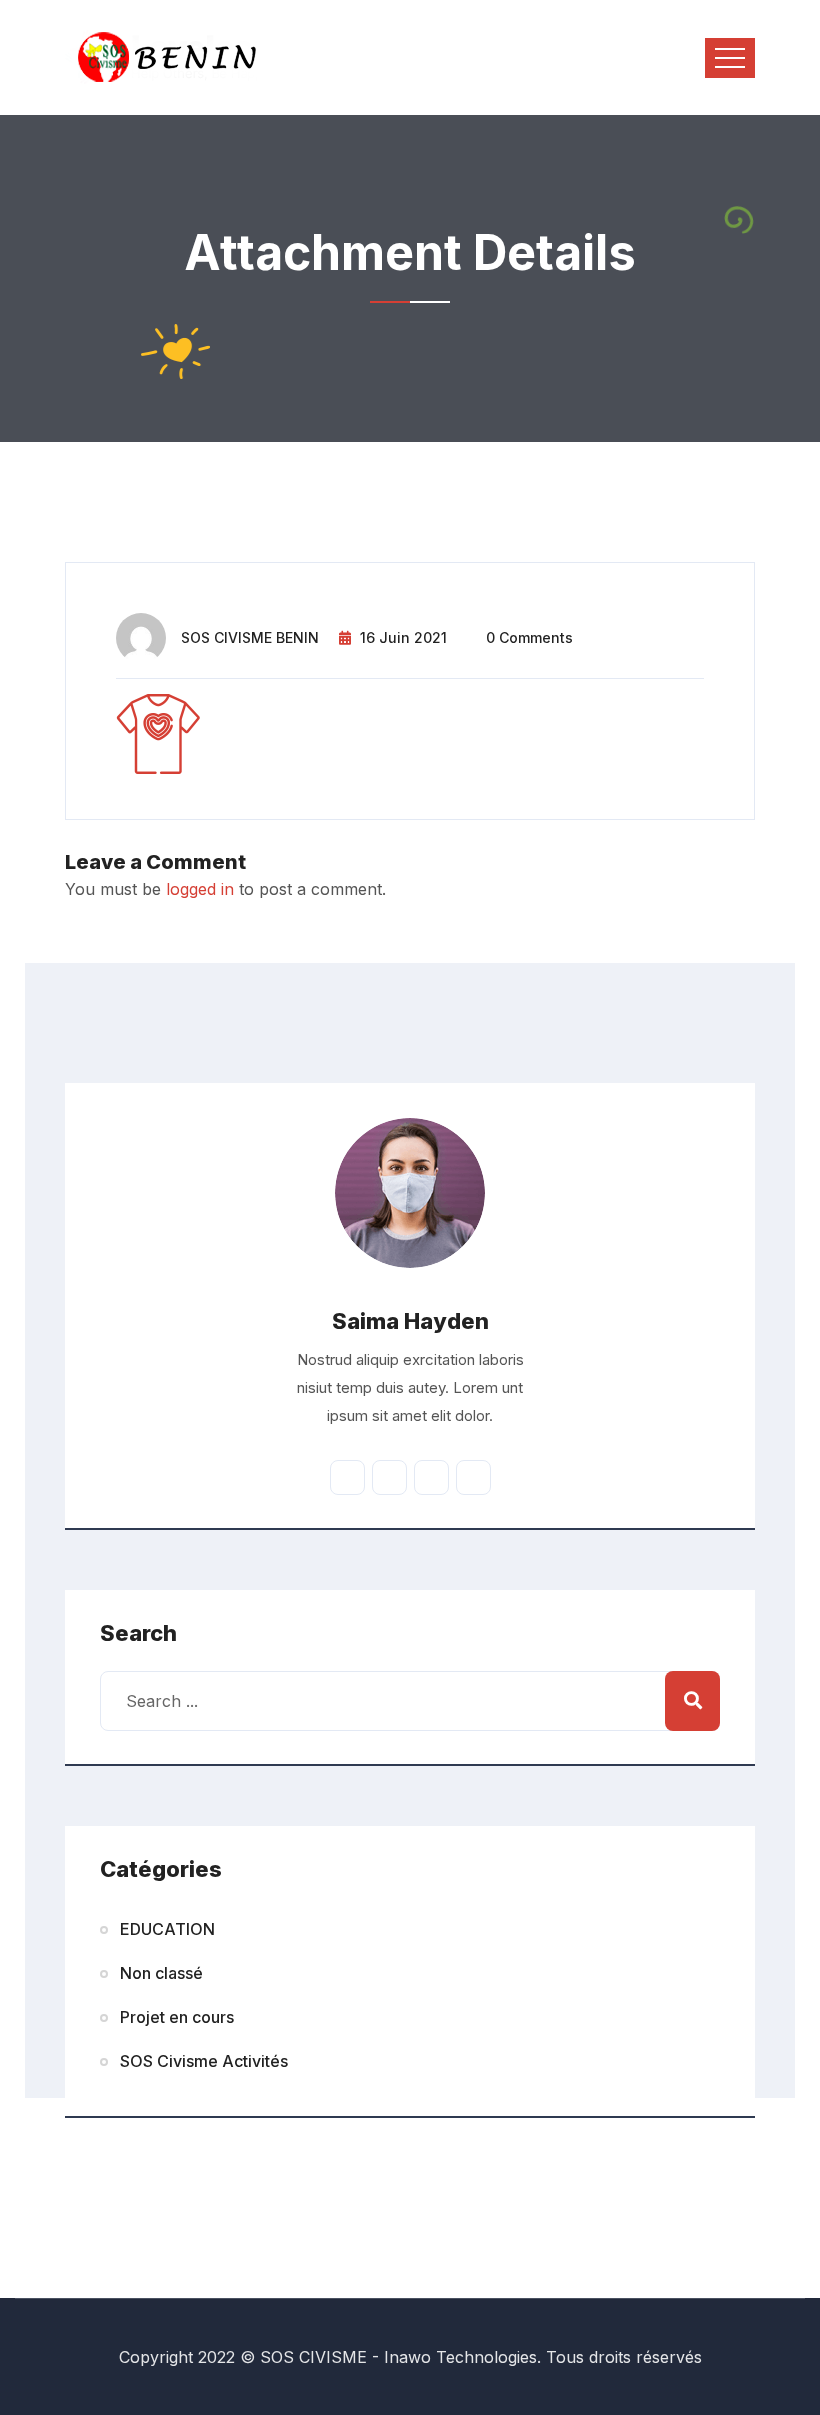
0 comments (529, 637)
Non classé (161, 1973)
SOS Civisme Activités (204, 2061)
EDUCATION (167, 1929)
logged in (200, 889)
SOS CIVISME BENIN (250, 637)
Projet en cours (177, 2017)
